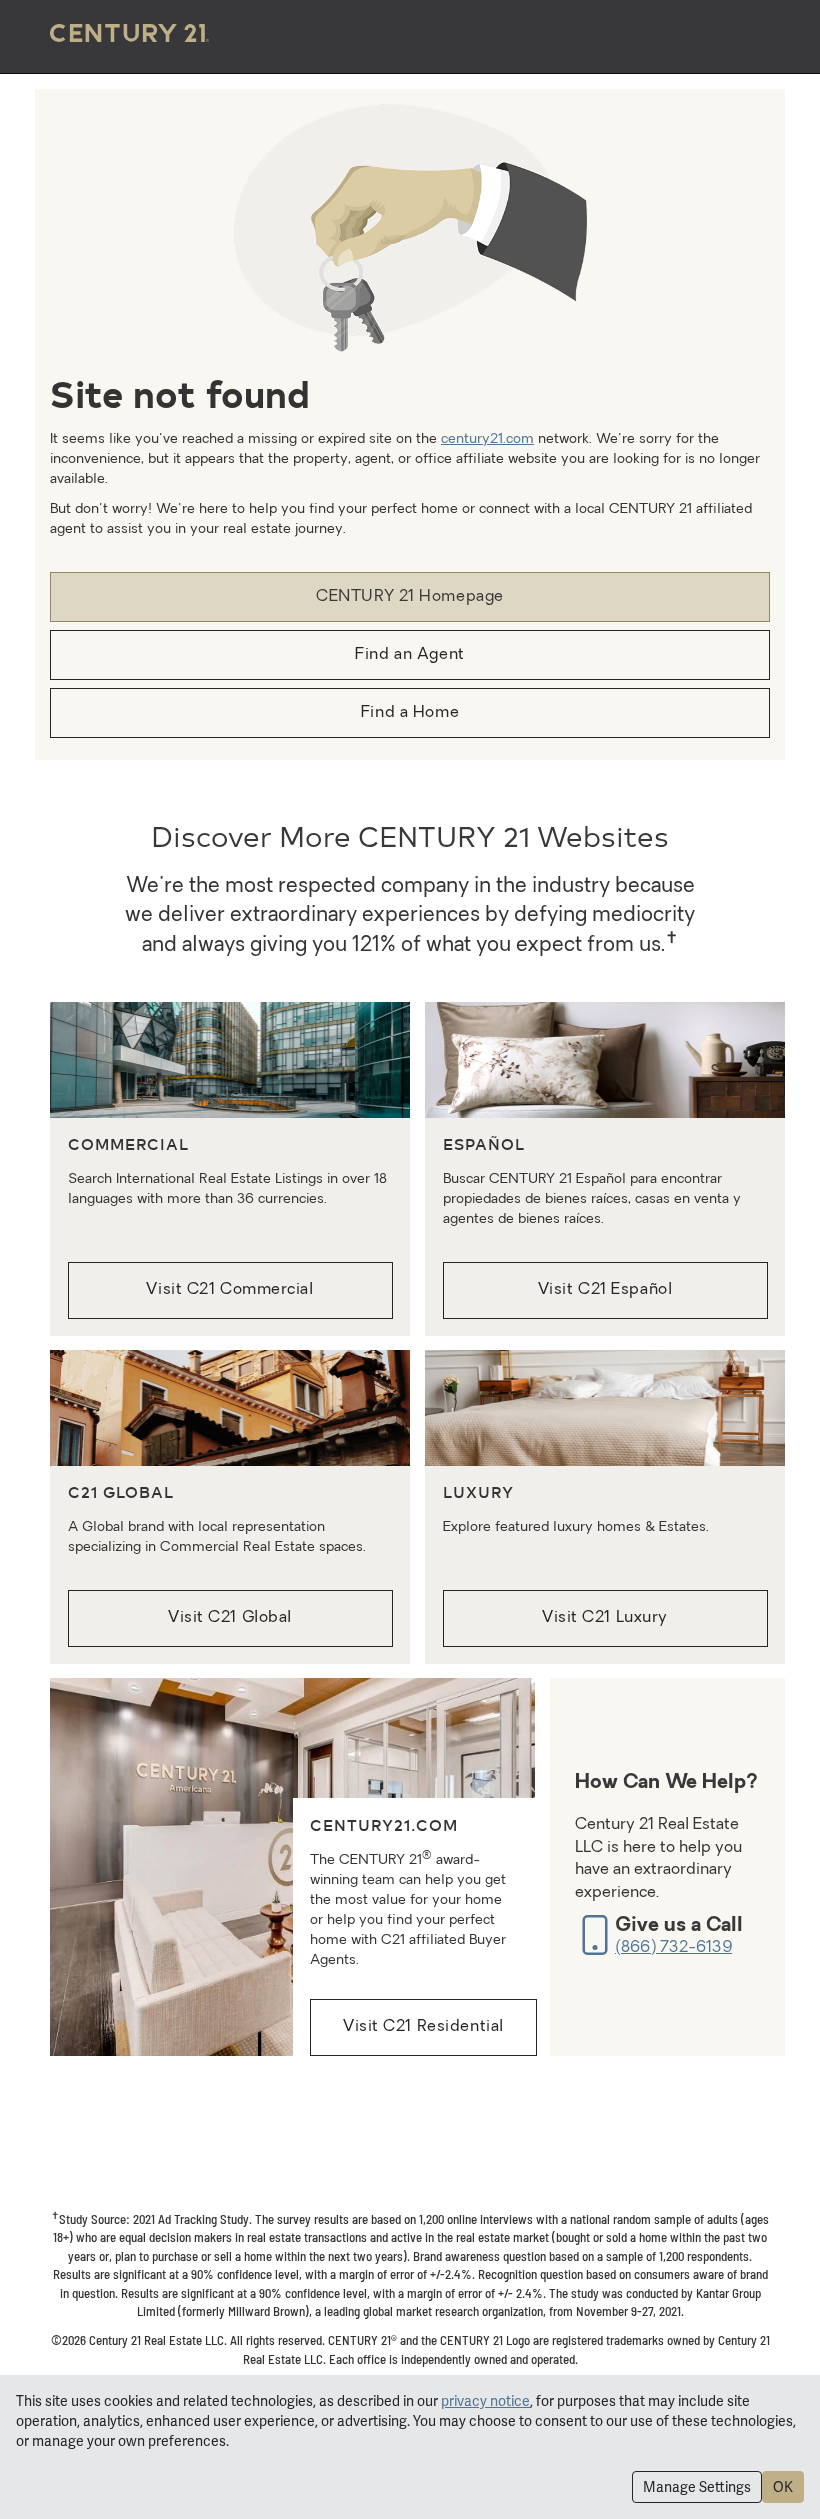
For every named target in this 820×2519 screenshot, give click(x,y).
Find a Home (410, 713)
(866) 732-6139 (673, 1948)
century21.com (487, 439)
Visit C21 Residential (423, 2027)
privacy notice (485, 2401)
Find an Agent (409, 655)
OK (783, 2487)
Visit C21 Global (230, 1618)
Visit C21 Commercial (229, 1290)
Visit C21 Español (605, 1290)
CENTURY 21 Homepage (410, 597)
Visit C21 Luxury (605, 1618)
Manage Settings (697, 2487)
